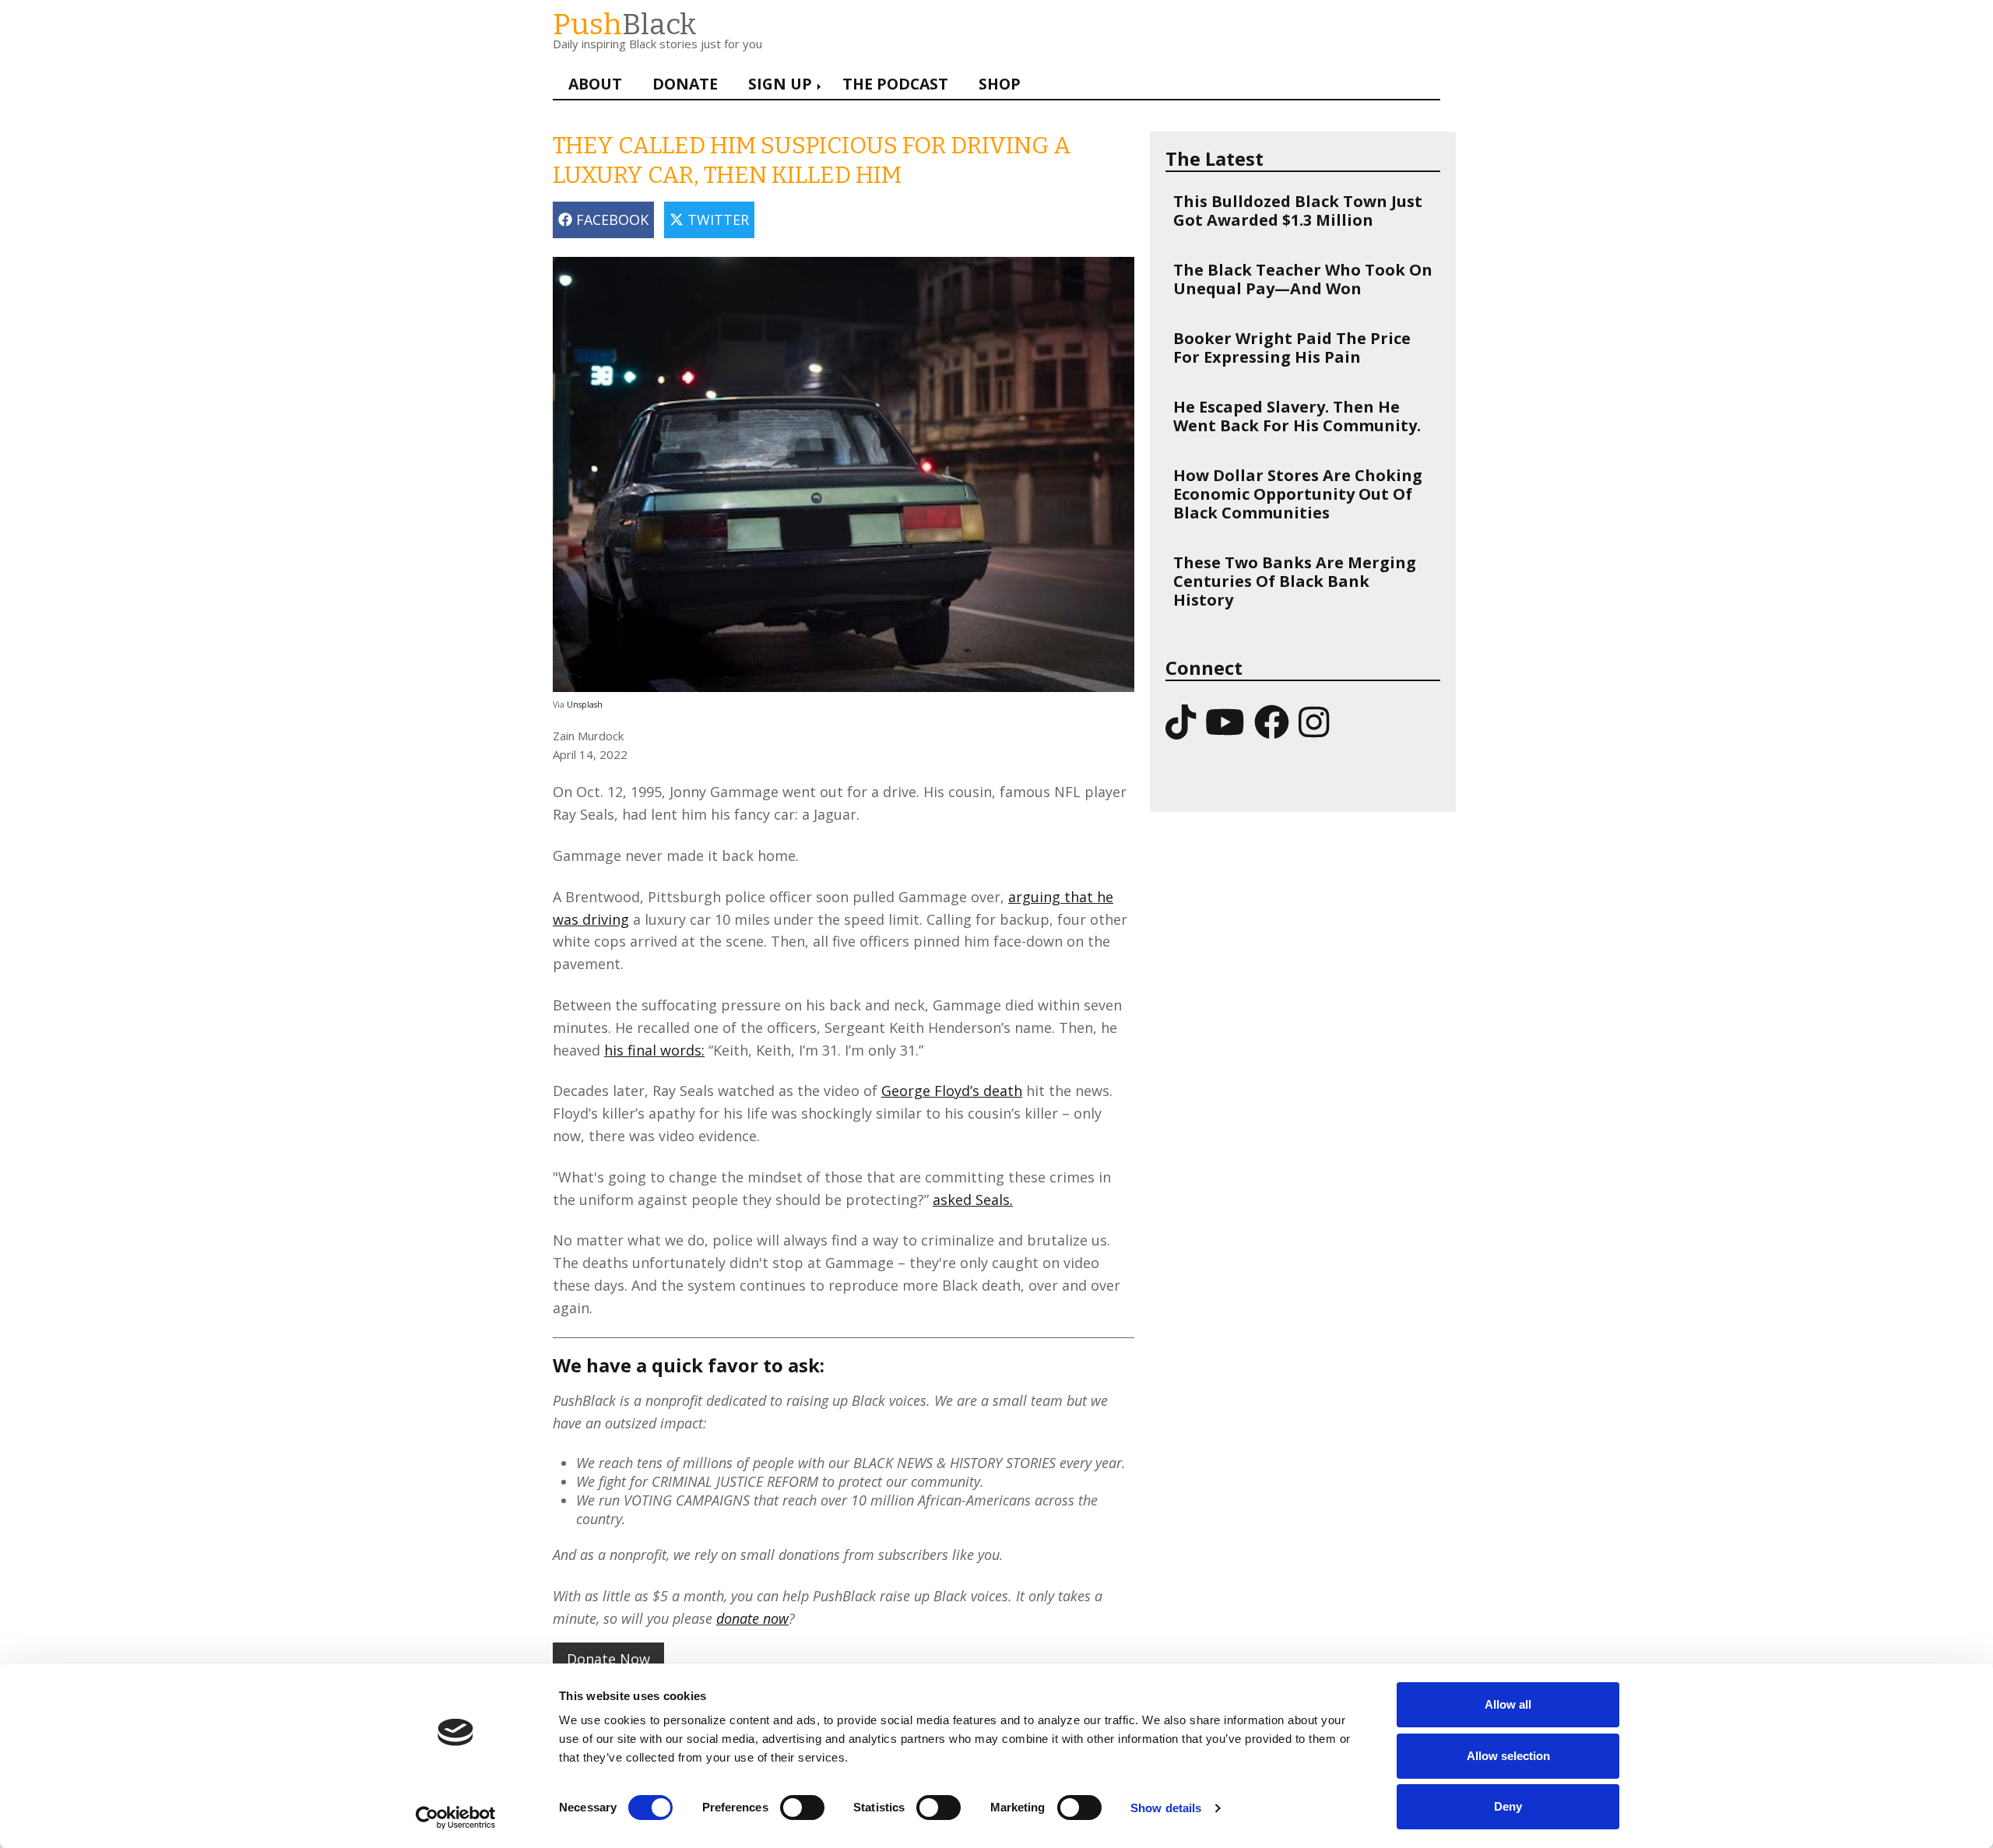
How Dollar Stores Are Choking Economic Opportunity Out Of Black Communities (1298, 494)
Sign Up (780, 84)
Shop (1000, 84)
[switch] (786, 1800)
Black (625, 25)
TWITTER (716, 220)
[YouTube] (1225, 721)
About (595, 84)
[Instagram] (1314, 721)
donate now (752, 1618)
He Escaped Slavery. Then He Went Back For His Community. (1297, 416)
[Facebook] (1272, 721)
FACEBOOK (610, 220)
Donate (685, 84)
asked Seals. (973, 1200)
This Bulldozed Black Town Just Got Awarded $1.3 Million (1298, 211)
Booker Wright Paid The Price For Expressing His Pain (1292, 348)
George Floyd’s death (952, 1091)
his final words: (654, 1050)
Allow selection (1508, 1756)
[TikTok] (1181, 721)
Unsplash (585, 704)
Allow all (1508, 1704)
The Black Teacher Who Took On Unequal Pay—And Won (1303, 279)
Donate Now (608, 1659)
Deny (1508, 1806)
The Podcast (895, 84)
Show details (1166, 1808)
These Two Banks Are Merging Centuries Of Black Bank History (1295, 581)
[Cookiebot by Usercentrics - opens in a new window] (456, 1818)
